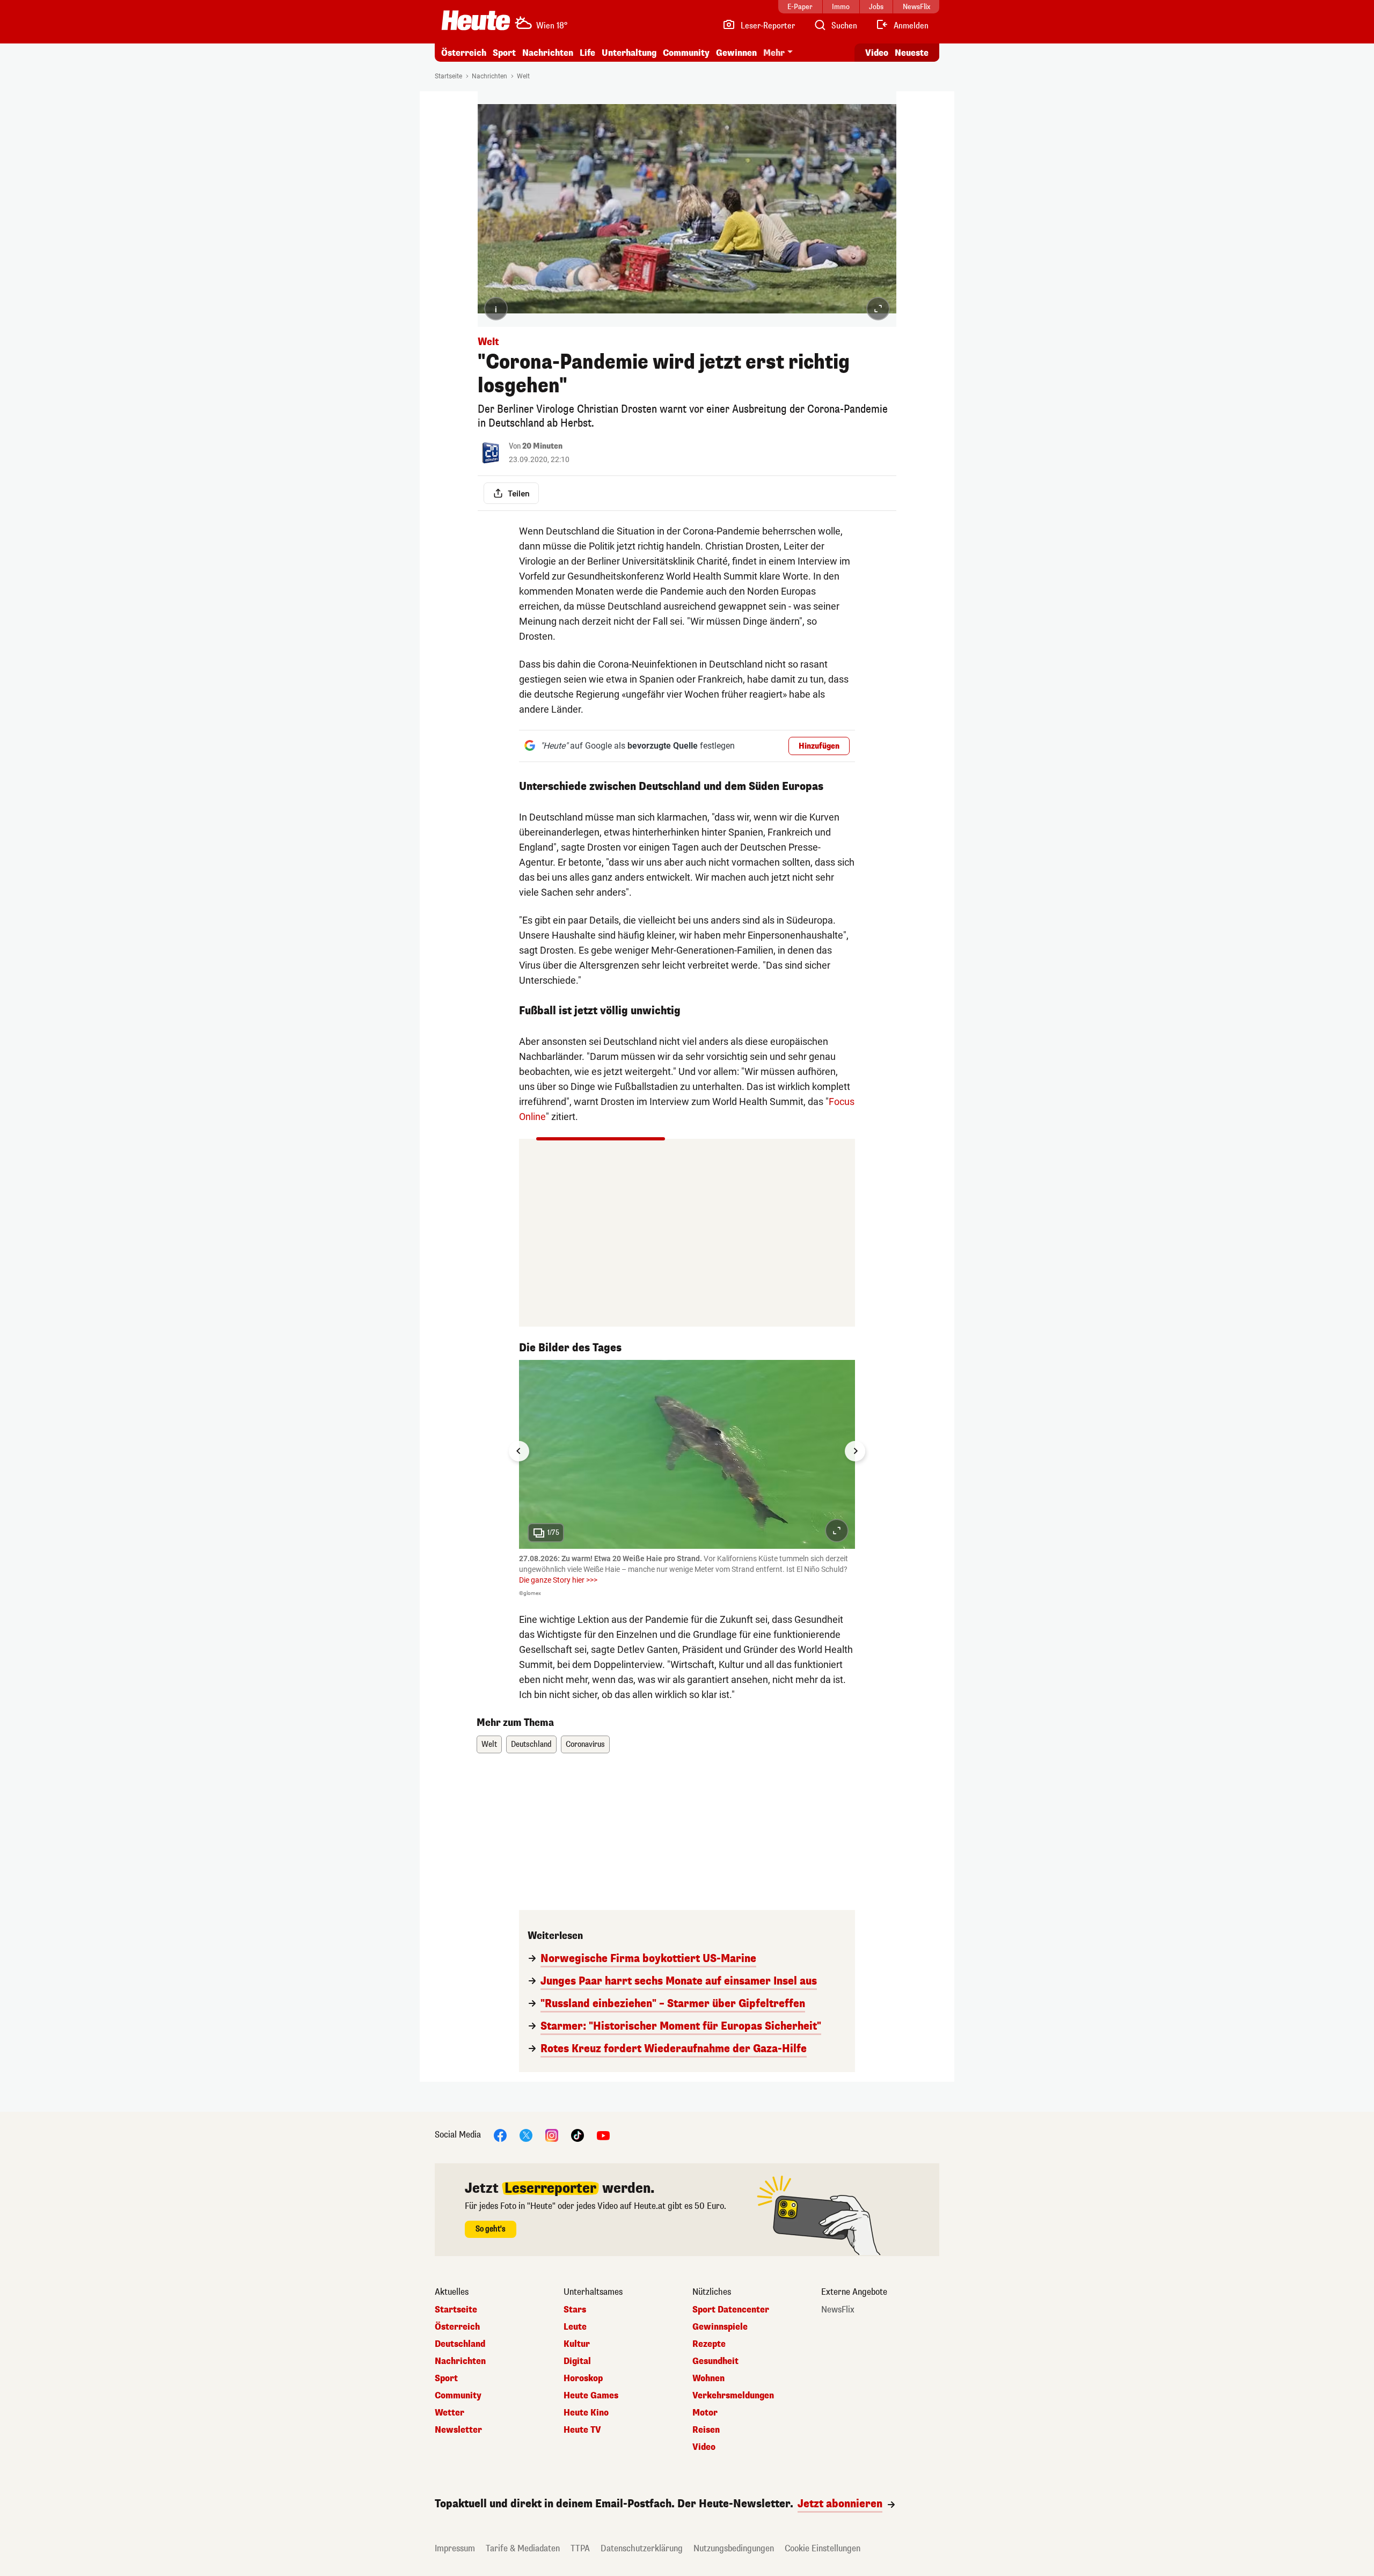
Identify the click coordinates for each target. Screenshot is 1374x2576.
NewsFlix (838, 2310)
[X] (526, 2135)
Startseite (448, 76)
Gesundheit (715, 2361)
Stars (575, 2310)
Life (587, 53)
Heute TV (582, 2430)
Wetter (450, 2413)
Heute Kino (586, 2413)
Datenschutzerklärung (642, 2548)
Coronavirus (585, 1744)
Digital (577, 2361)
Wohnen (708, 2379)
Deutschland (531, 1744)
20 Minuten (542, 446)
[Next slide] (855, 1451)
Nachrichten (489, 76)
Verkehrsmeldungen (733, 2396)
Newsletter (458, 2430)
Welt (523, 76)
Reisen (706, 2430)
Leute (575, 2327)
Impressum (455, 2548)
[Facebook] (500, 2135)
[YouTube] (603, 2135)
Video (877, 53)
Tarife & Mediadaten (523, 2548)
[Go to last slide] (519, 1451)
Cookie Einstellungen (823, 2548)
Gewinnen (736, 53)
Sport (504, 53)
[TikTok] (578, 2135)
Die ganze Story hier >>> (558, 1580)
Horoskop (583, 2379)
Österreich (464, 53)
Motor (705, 2413)
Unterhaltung (629, 53)
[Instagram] (552, 2135)
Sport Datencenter (731, 2310)
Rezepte (709, 2344)
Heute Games (591, 2396)
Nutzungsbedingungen (734, 2548)
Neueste (912, 53)
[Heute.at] (476, 20)
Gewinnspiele (720, 2327)
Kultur (577, 2344)
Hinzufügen (819, 746)
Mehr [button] (774, 53)
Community (686, 53)
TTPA (580, 2548)
